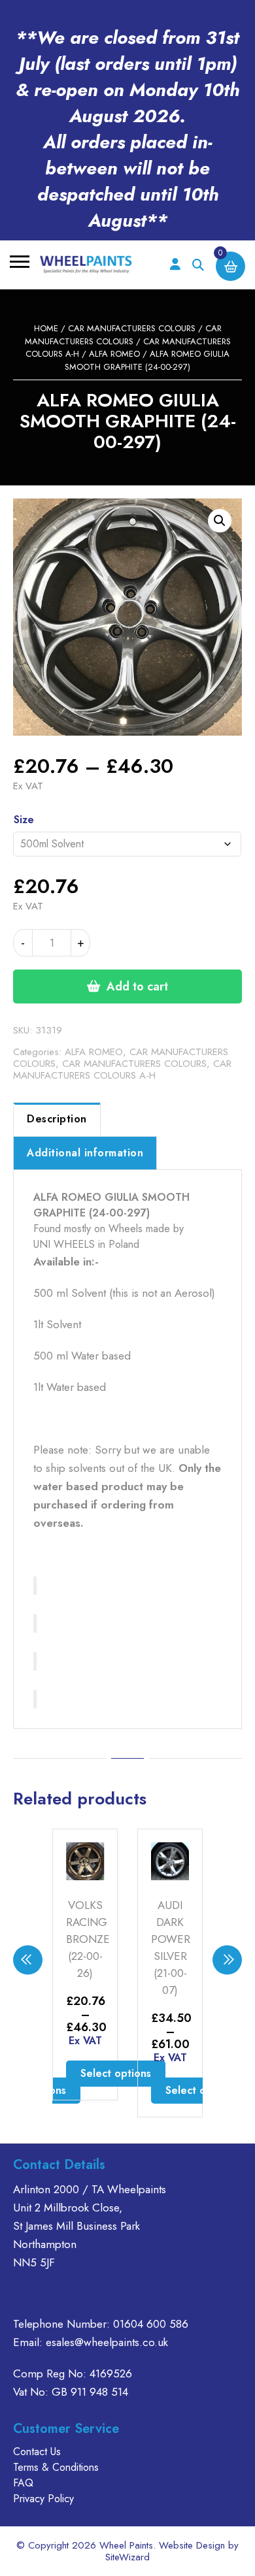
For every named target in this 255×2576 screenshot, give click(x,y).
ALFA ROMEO (114, 354)
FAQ (23, 2483)
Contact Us (37, 2452)
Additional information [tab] (85, 1153)
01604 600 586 (151, 2324)
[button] (220, 521)
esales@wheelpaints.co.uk (107, 2342)
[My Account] (175, 265)
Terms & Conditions (56, 2467)
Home (46, 328)
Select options (116, 2073)
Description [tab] (57, 1119)
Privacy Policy (43, 2499)
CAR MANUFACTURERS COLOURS (132, 328)
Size (24, 820)
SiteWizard (127, 2557)
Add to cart (137, 986)
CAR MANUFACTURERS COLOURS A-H (122, 1069)
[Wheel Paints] (86, 265)
